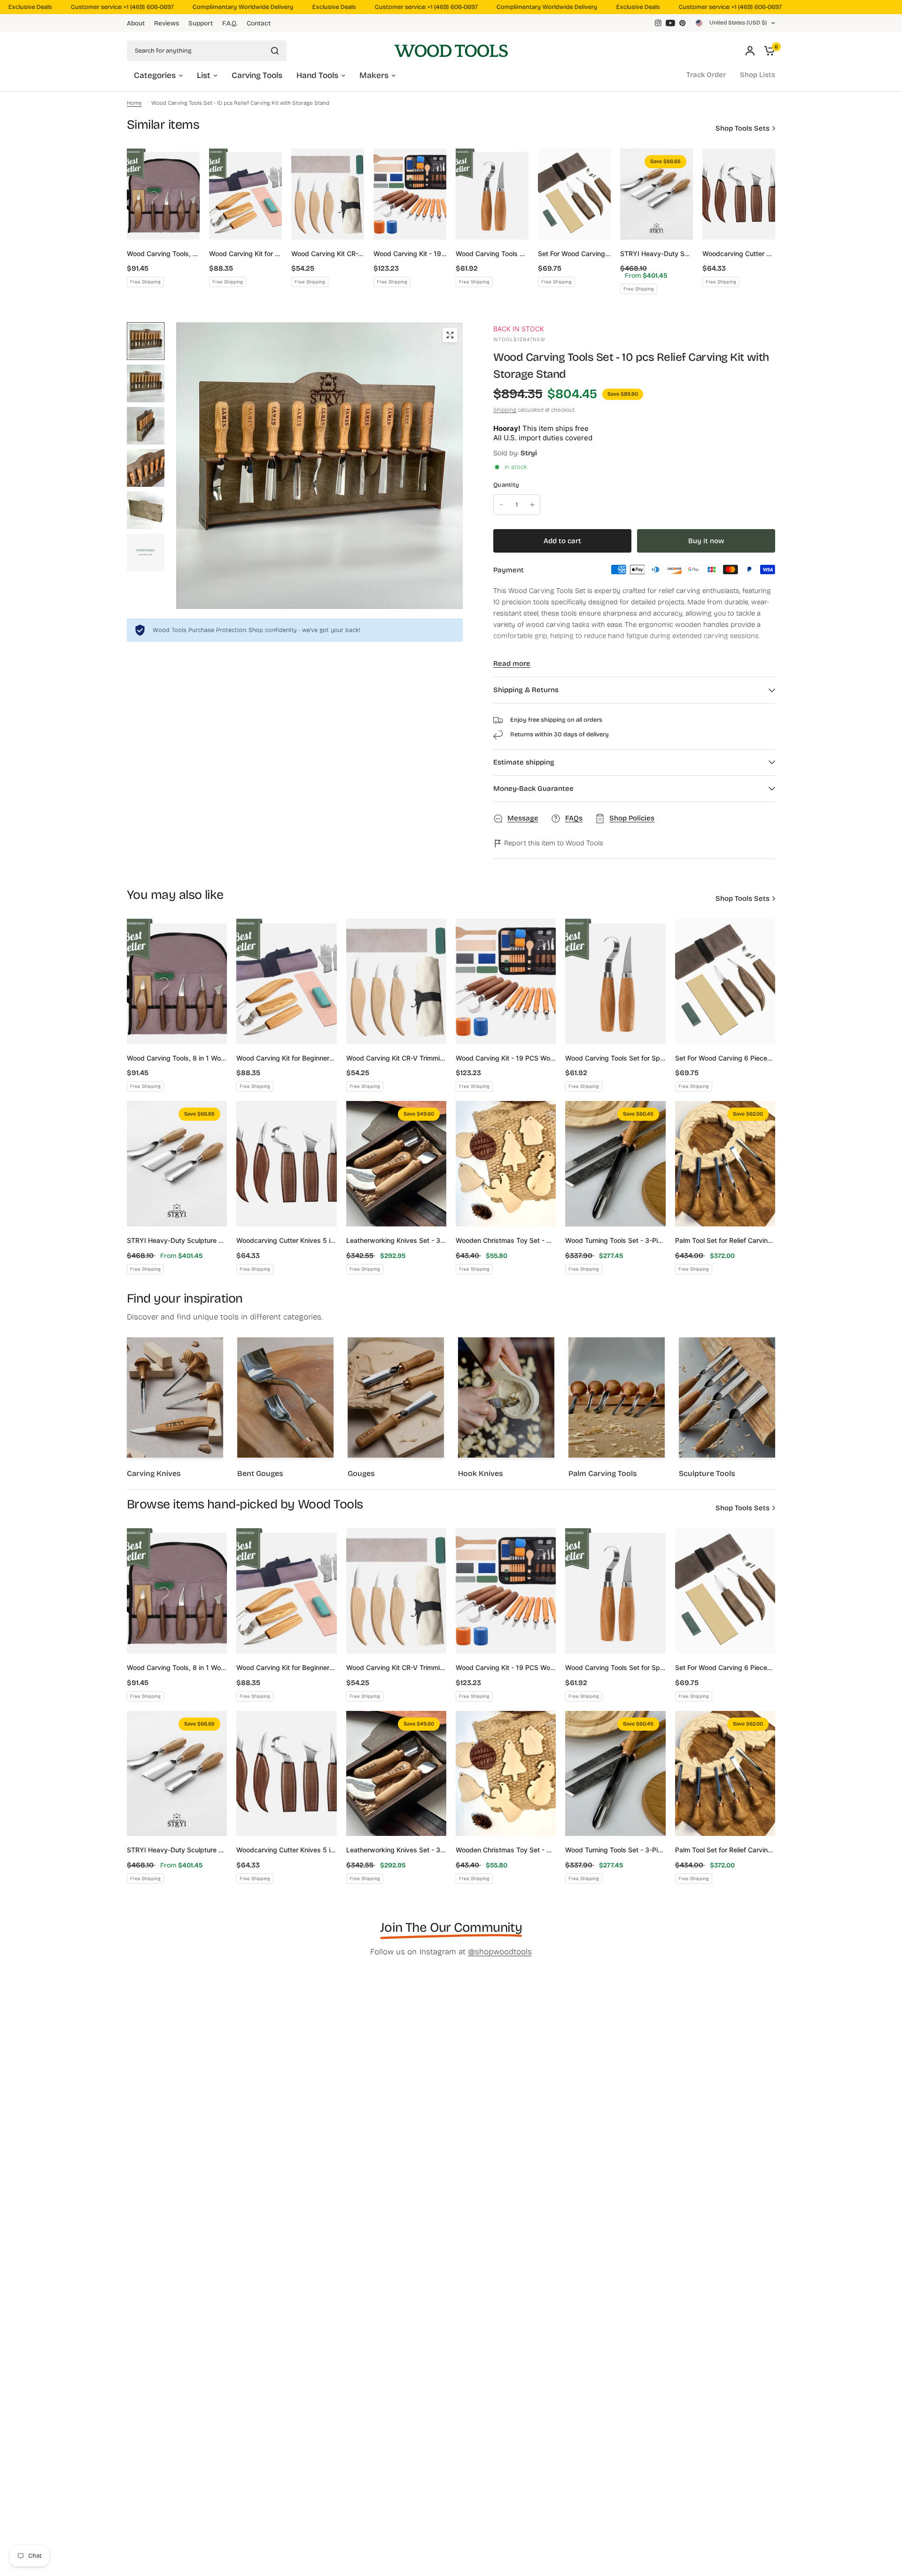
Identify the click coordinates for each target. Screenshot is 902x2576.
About (136, 23)
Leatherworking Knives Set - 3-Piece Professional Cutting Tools (396, 1240)
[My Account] (750, 51)
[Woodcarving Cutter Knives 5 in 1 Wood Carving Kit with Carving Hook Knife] (739, 194)
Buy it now (706, 541)
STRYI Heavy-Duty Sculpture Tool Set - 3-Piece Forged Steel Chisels (657, 254)
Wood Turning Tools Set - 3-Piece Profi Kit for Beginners (615, 1240)
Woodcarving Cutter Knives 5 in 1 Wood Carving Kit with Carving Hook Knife (739, 254)
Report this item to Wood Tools (553, 843)
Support (201, 23)
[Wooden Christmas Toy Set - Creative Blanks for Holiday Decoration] (506, 1164)
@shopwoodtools (500, 1952)
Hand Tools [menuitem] (317, 75)
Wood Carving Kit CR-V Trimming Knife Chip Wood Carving (328, 254)
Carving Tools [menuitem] (257, 75)
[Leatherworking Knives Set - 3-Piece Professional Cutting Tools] (396, 1164)
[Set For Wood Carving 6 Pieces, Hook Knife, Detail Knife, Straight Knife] (574, 194)
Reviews (167, 23)
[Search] (275, 51)
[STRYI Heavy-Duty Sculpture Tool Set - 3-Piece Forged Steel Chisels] (657, 194)
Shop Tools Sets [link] (743, 129)
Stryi (529, 453)
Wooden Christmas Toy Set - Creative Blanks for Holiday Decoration (506, 1240)
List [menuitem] (204, 75)
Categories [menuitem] (155, 75)
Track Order (706, 75)
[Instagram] (658, 23)
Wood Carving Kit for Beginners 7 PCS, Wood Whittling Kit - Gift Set (245, 254)
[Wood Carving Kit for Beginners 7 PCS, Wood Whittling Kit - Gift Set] (245, 194)
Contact (259, 23)
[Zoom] (450, 335)
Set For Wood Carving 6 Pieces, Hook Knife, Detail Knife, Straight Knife (574, 254)
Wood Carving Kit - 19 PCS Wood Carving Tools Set (410, 254)
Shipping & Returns (526, 690)
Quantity (506, 485)
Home (134, 103)
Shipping (505, 410)
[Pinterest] (683, 23)
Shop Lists (758, 75)
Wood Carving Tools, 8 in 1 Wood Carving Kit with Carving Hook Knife (163, 254)
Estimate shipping (524, 762)
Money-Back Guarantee (533, 788)
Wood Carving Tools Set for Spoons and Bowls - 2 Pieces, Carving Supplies (492, 254)
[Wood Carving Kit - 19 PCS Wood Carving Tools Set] (410, 194)
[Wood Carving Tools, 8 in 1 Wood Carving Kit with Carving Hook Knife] (163, 194)
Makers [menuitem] (374, 75)
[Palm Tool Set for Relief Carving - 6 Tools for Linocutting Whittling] (725, 1164)
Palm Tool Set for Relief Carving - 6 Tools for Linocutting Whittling (725, 1240)
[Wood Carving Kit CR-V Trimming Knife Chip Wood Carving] (328, 194)
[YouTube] (670, 23)
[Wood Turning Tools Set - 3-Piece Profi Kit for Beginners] (615, 1164)
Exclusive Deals (311, 7)
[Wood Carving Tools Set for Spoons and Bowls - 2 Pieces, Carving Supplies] (492, 194)
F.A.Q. (230, 23)
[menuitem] (138, 23)
